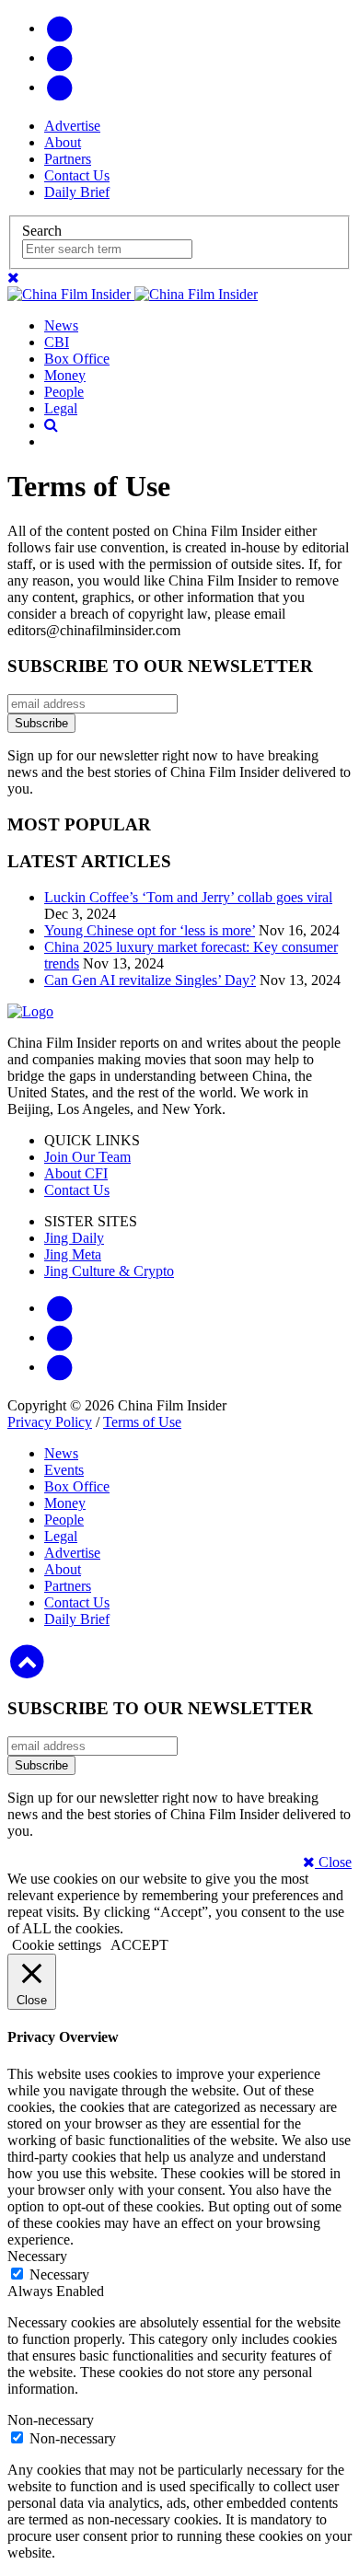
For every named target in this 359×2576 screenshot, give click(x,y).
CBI (57, 342)
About (63, 142)
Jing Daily (74, 1238)
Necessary (59, 2274)
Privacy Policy (50, 1422)
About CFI (76, 1173)
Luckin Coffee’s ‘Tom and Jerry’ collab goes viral (188, 897)
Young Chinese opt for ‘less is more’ (150, 930)
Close (333, 1862)
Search (42, 231)
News (61, 325)
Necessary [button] (37, 2256)
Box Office (77, 359)
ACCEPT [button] (139, 1945)
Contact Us (77, 175)
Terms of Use (142, 1422)
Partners (68, 159)
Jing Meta (73, 1254)
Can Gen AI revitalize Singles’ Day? (150, 980)
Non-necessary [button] (51, 2420)
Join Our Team (87, 1157)
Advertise (72, 126)
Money (65, 375)
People (64, 392)
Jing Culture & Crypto (109, 1271)
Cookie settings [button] (57, 1945)
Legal (61, 408)
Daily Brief (77, 192)
